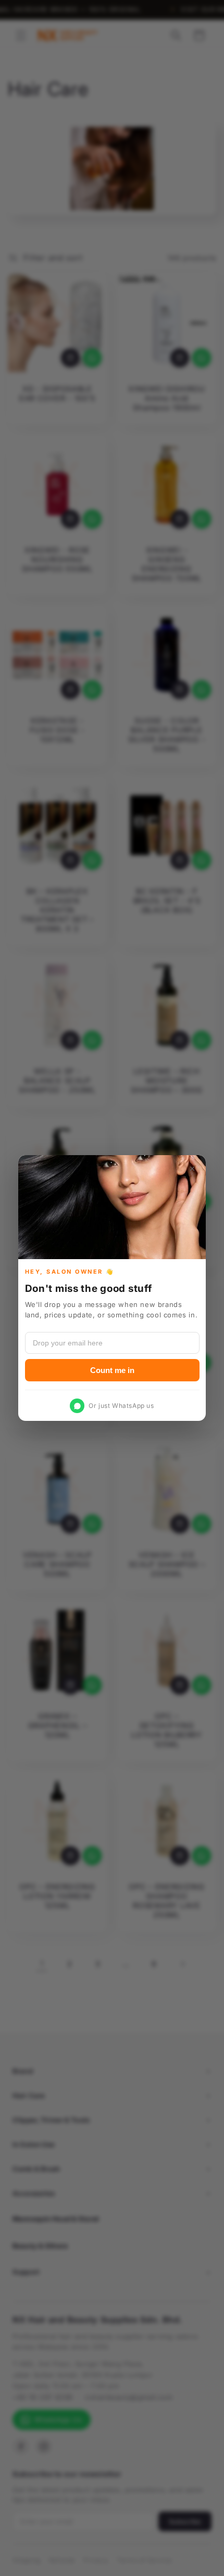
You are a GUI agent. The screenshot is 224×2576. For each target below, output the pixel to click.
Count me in (112, 1370)
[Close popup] (192, 1169)
